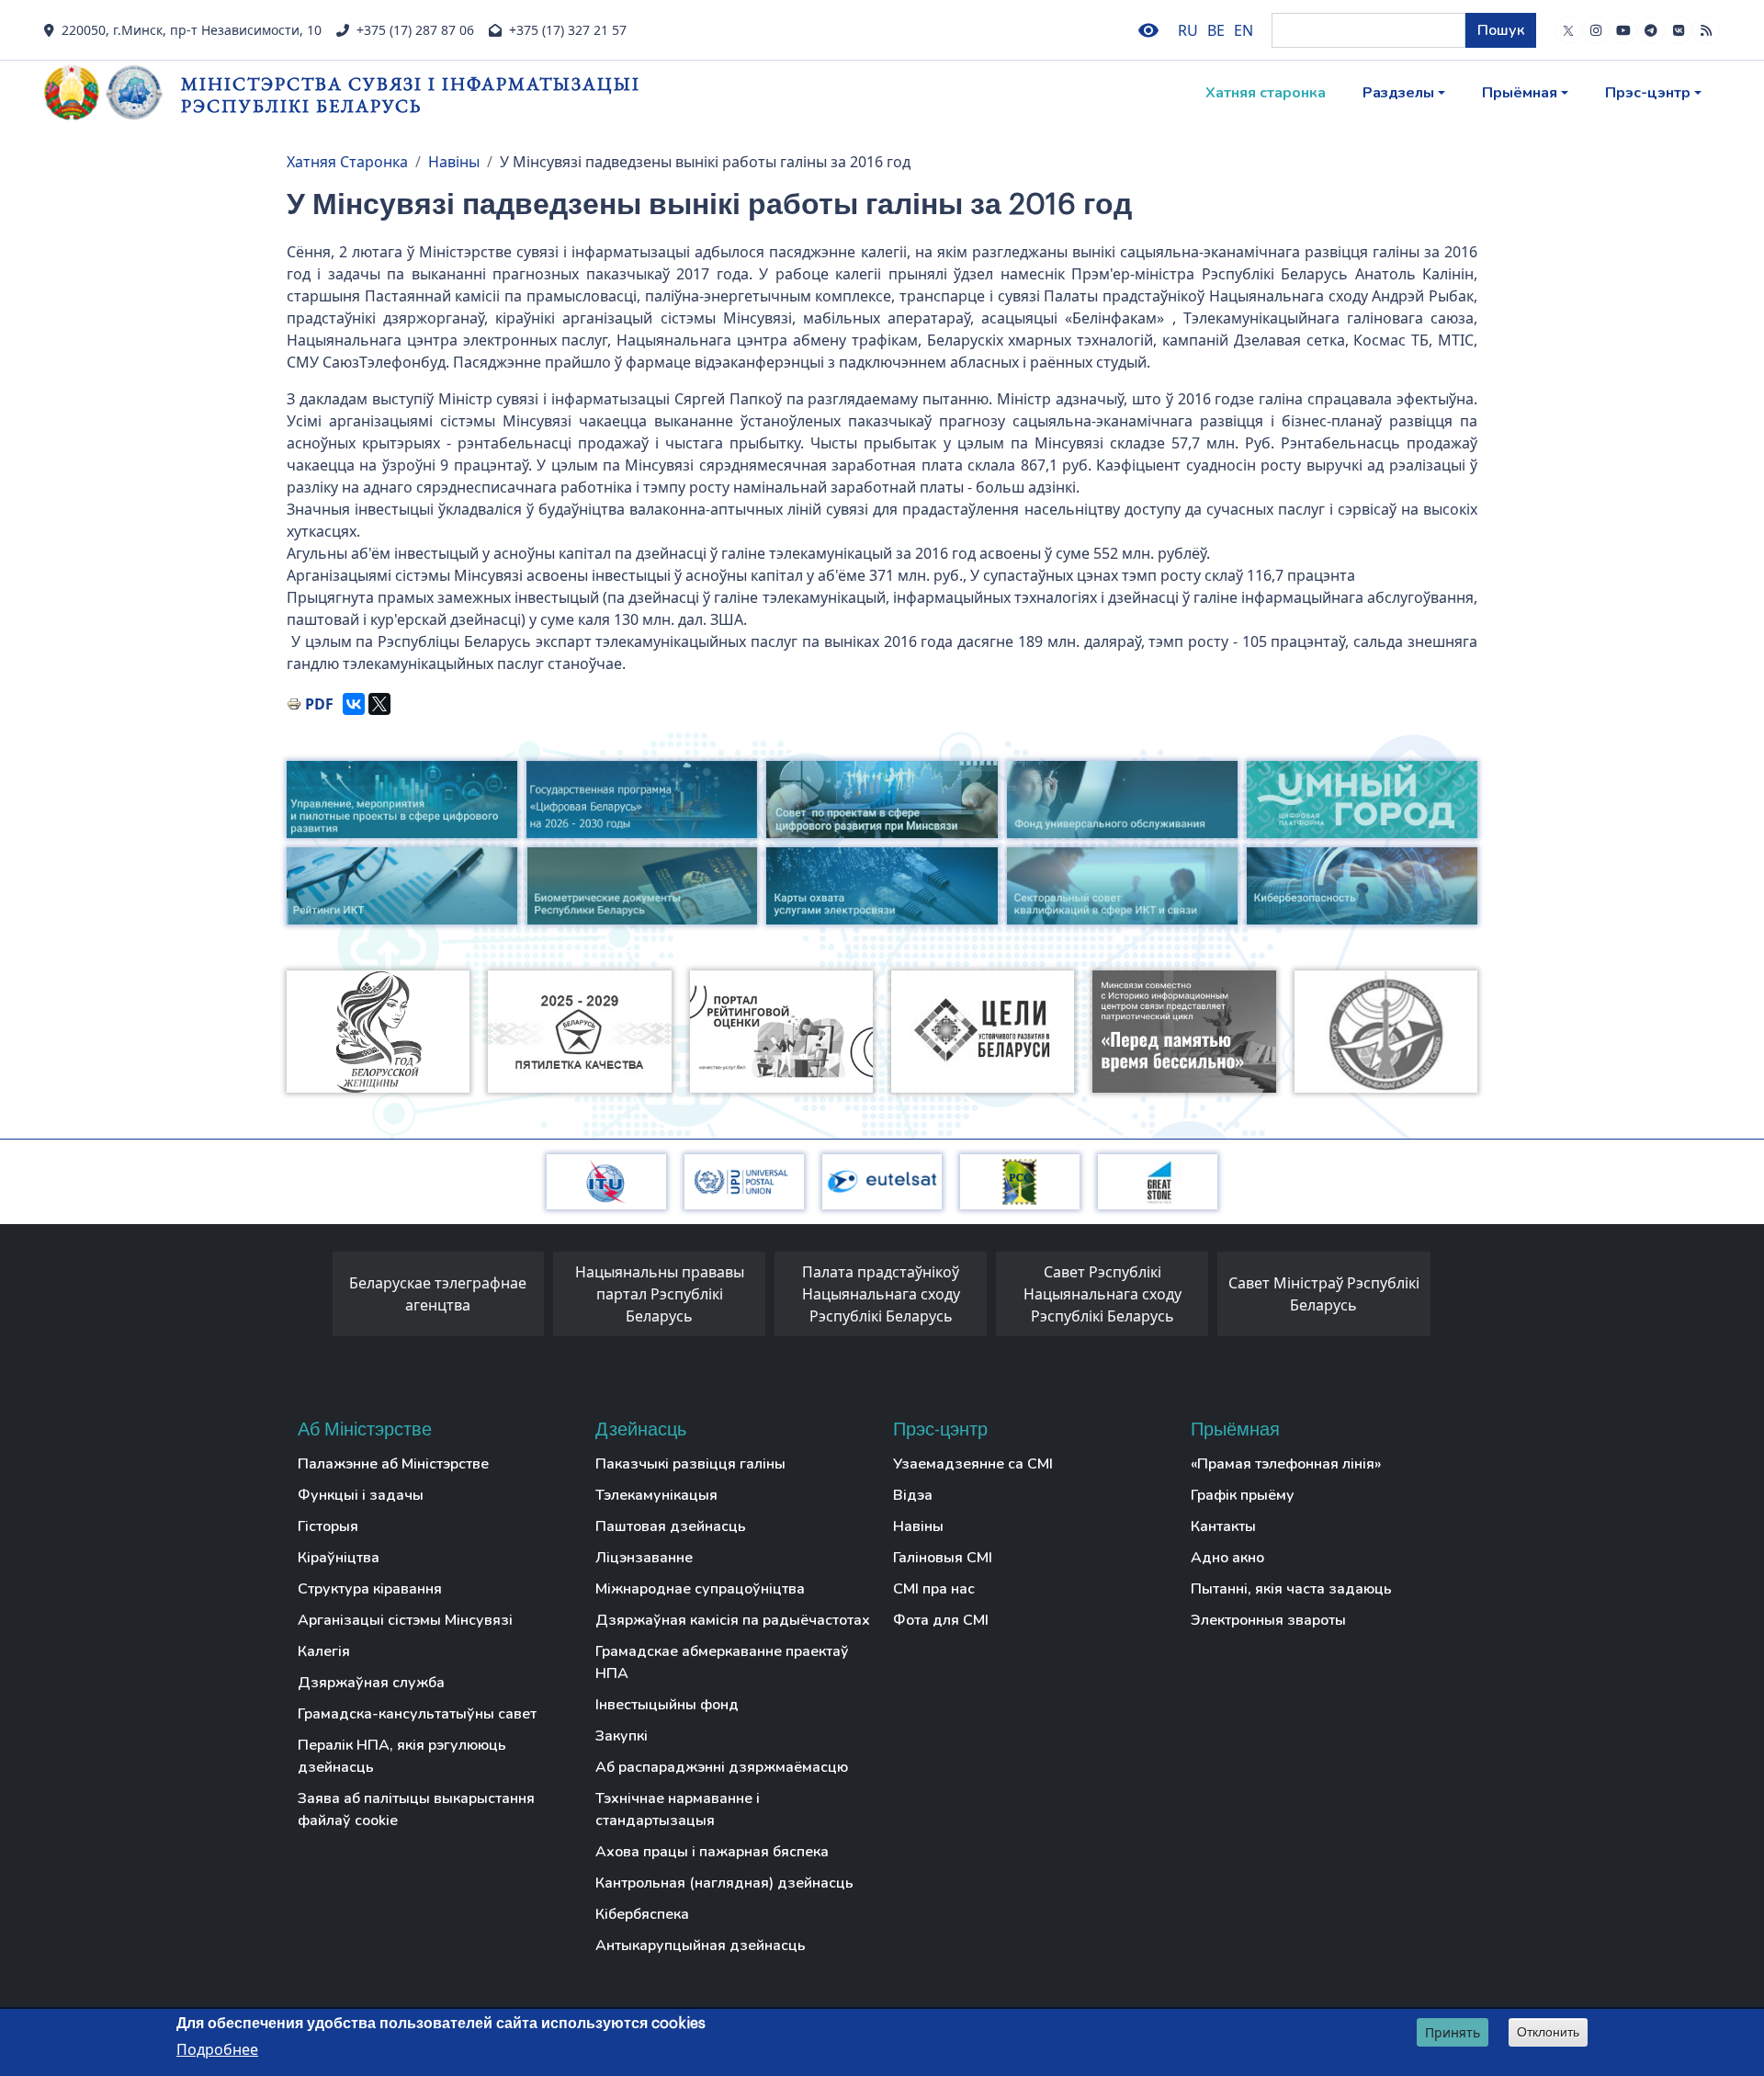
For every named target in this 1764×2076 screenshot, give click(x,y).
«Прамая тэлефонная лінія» (1286, 1464)
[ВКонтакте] (354, 704)
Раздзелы (1398, 93)
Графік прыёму (1243, 1495)
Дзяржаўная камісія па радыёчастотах (733, 1620)
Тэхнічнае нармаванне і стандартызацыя (678, 1809)
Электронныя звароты (1268, 1620)
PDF (319, 704)
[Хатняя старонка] (113, 93)
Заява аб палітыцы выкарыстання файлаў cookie (416, 1809)
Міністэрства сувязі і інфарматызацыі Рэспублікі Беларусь (411, 94)
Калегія (324, 1651)
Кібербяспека (642, 1914)
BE (1216, 30)
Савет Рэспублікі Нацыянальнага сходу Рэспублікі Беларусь (1102, 1294)
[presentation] (314, 1299)
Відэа (913, 1495)
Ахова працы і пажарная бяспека (712, 1852)
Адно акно (1227, 1558)
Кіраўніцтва (339, 1558)
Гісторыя (328, 1526)
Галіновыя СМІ (943, 1558)
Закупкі (622, 1736)
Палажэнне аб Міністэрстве (393, 1464)
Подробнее (217, 2049)
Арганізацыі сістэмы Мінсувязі (405, 1620)
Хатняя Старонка (347, 162)
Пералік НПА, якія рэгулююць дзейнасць (402, 1756)
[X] (379, 704)
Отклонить (1548, 2032)
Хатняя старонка (1266, 93)
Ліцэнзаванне (644, 1558)
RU (1188, 30)
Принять (1453, 2032)
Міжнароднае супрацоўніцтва (700, 1589)
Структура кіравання (370, 1589)
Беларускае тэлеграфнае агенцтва (438, 1294)
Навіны (454, 162)
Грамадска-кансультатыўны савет (417, 1714)
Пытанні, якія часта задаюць (1291, 1589)
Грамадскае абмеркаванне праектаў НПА (722, 1662)
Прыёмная (1520, 93)
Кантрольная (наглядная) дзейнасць (724, 1883)
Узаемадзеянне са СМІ (973, 1464)
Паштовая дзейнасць (671, 1526)
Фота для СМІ (941, 1620)
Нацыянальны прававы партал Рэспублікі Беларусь (660, 1294)
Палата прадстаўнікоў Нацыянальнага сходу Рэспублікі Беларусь (881, 1294)
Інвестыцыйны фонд (667, 1705)
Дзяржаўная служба (371, 1683)
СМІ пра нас (934, 1589)
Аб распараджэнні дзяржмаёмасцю (722, 1767)
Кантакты (1223, 1526)
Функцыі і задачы (361, 1495)
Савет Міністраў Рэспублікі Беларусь (1324, 1294)
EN (1244, 30)
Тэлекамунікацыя (656, 1495)
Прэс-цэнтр (1648, 93)
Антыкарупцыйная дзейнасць (701, 1946)
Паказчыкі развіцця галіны (690, 1464)
